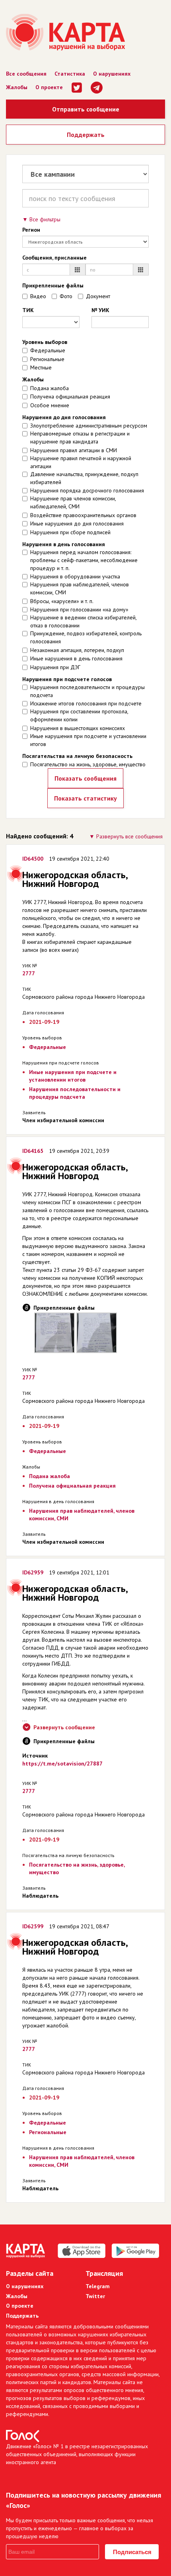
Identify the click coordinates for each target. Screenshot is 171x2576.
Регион (31, 230)
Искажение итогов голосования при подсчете (86, 703)
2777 (29, 973)
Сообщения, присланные (54, 258)
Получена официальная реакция (70, 396)
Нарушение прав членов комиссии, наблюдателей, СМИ (73, 502)
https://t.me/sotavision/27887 (62, 1764)
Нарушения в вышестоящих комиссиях (78, 728)
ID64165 (33, 1151)
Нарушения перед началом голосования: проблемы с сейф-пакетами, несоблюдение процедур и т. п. (84, 560)
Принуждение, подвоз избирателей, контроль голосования (86, 637)
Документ (98, 296)
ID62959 (33, 1572)
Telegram (98, 2286)
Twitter (95, 2296)
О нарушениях (112, 74)
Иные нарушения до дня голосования (77, 523)
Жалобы (17, 87)
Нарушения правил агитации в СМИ (74, 450)
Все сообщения (26, 74)
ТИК (28, 310)
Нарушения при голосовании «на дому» (79, 609)
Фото (66, 296)
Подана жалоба (50, 388)
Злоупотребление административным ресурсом (89, 426)
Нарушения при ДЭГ (55, 667)
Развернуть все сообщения (129, 836)
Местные (41, 367)
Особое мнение (50, 405)
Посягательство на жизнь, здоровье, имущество (88, 764)
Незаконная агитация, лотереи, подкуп (77, 650)
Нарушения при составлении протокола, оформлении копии (79, 715)
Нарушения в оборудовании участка (75, 576)
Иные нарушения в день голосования (76, 658)
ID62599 (33, 1926)
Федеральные (48, 350)
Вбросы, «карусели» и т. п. (62, 601)
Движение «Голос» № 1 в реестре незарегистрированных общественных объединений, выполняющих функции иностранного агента (77, 2454)
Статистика (70, 74)
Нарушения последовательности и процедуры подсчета (87, 691)
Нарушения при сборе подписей (70, 532)
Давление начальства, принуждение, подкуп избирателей (84, 478)
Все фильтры (45, 219)
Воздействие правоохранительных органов (83, 515)
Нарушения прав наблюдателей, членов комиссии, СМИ (80, 588)
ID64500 (33, 859)
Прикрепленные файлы (53, 285)
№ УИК (100, 310)
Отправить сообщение (86, 109)
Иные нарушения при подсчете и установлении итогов (88, 740)
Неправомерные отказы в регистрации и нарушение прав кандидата (80, 437)
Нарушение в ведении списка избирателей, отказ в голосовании (83, 621)
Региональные (47, 359)
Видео (38, 296)
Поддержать (86, 135)
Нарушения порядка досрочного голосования (87, 490)
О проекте (49, 87)
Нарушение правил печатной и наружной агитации (81, 462)
